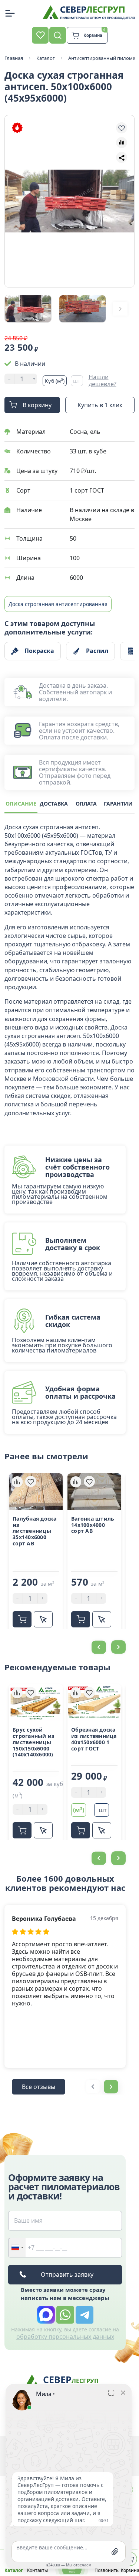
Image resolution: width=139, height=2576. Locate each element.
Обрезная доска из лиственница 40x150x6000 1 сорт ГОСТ (94, 1739)
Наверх (119, 1802)
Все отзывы (39, 2087)
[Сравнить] (17, 1481)
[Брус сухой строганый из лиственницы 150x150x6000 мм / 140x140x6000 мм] (36, 1703)
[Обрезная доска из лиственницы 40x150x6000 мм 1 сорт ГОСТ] (94, 1703)
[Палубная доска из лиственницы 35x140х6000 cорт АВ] (36, 1492)
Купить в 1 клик (100, 405)
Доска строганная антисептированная (58, 604)
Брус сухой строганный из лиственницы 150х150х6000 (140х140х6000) (34, 1742)
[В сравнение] (122, 143)
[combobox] (17, 2248)
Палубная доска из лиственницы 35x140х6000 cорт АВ (35, 1531)
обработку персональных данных (65, 2337)
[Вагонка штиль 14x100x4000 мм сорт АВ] (94, 1492)
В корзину (37, 405)
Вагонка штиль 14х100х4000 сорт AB (93, 1525)
